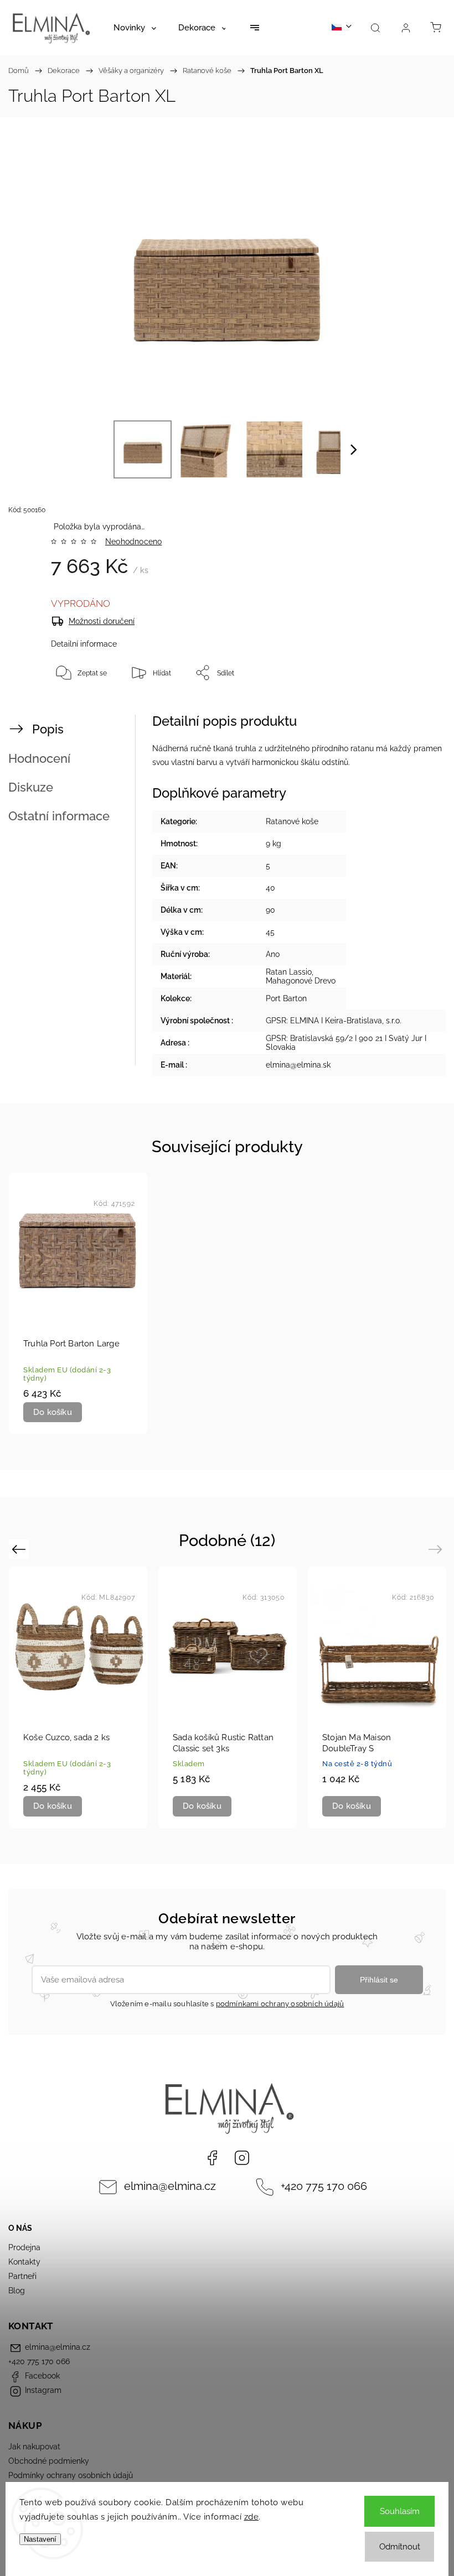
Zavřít (416, 709)
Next (437, 1549)
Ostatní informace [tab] (59, 816)
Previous (20, 1549)
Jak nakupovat (34, 2447)
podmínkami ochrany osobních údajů (280, 2004)
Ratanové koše (292, 821)
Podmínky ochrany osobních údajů (71, 2475)
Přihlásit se (379, 1980)
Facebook (212, 2158)
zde (252, 2517)
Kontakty (24, 2262)
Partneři (22, 2276)
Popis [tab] (48, 729)
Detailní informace (84, 644)
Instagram (242, 2158)
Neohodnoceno (133, 542)
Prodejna (24, 2247)
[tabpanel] (78, 1303)
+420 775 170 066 (324, 2186)
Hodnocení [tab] (39, 758)
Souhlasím (400, 2511)
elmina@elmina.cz (170, 2186)
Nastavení (40, 2539)
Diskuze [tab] (31, 787)
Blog (17, 2291)
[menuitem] (135, 28)
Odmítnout (400, 2547)
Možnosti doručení (102, 621)
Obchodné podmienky (49, 2461)
